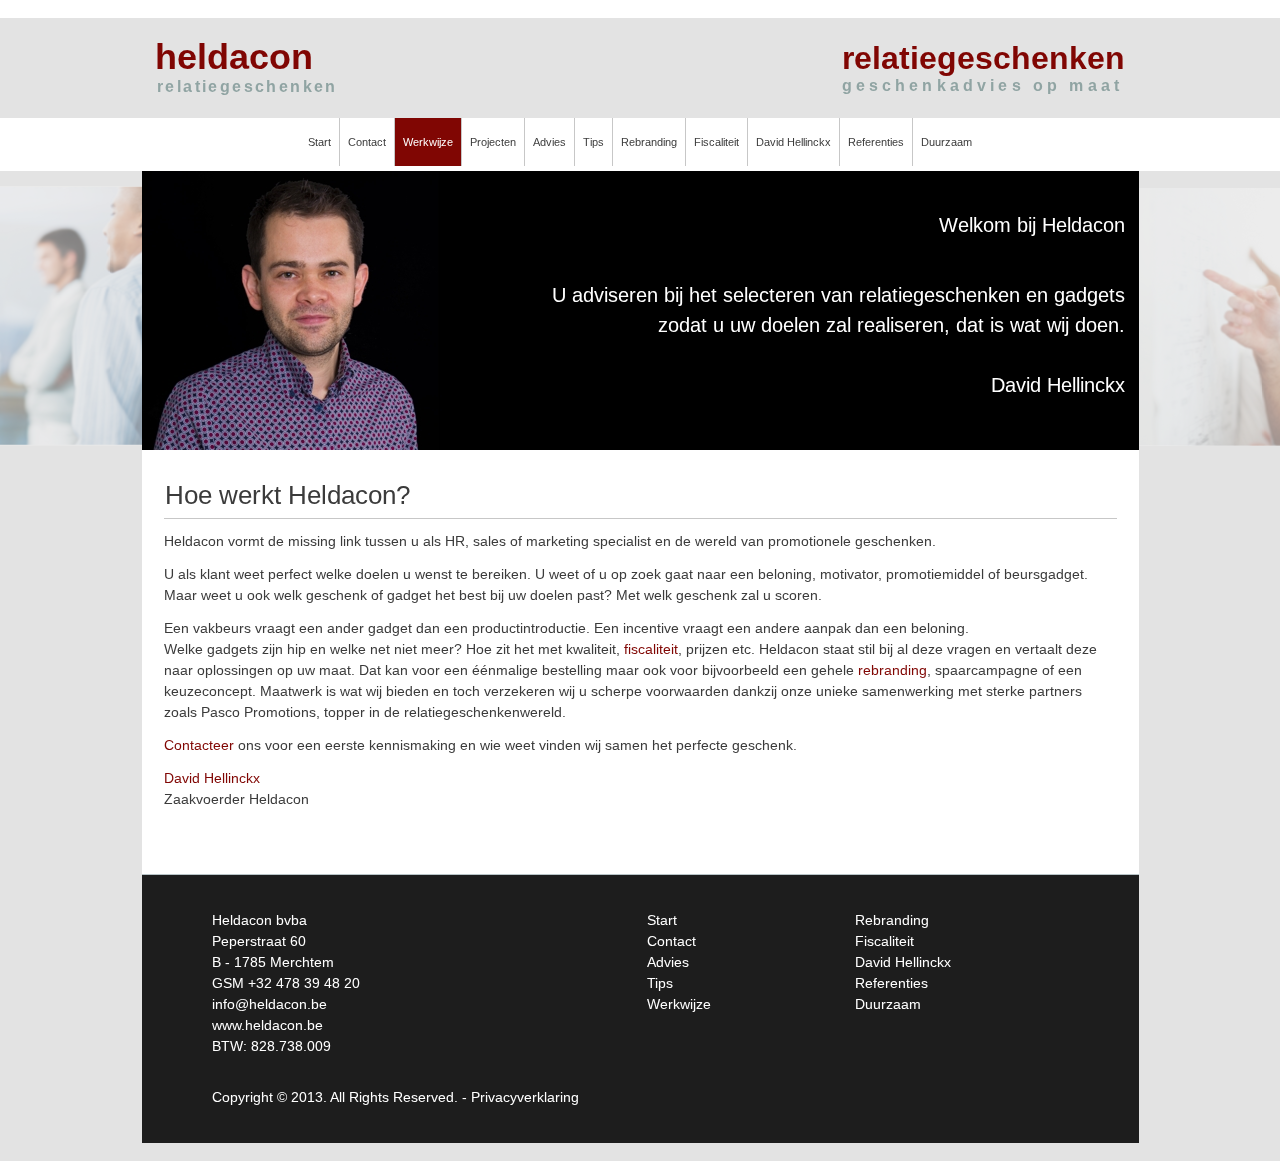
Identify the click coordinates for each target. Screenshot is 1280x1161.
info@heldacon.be (269, 1004)
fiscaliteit (651, 649)
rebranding (892, 670)
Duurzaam (946, 142)
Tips (593, 142)
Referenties (876, 142)
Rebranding (649, 142)
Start (319, 142)
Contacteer (199, 745)
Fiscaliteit (716, 142)
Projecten (493, 142)
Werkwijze (428, 142)
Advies (549, 142)
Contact (367, 142)
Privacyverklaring (525, 1097)
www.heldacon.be (267, 1025)
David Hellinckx (793, 142)
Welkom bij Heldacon (1032, 225)
